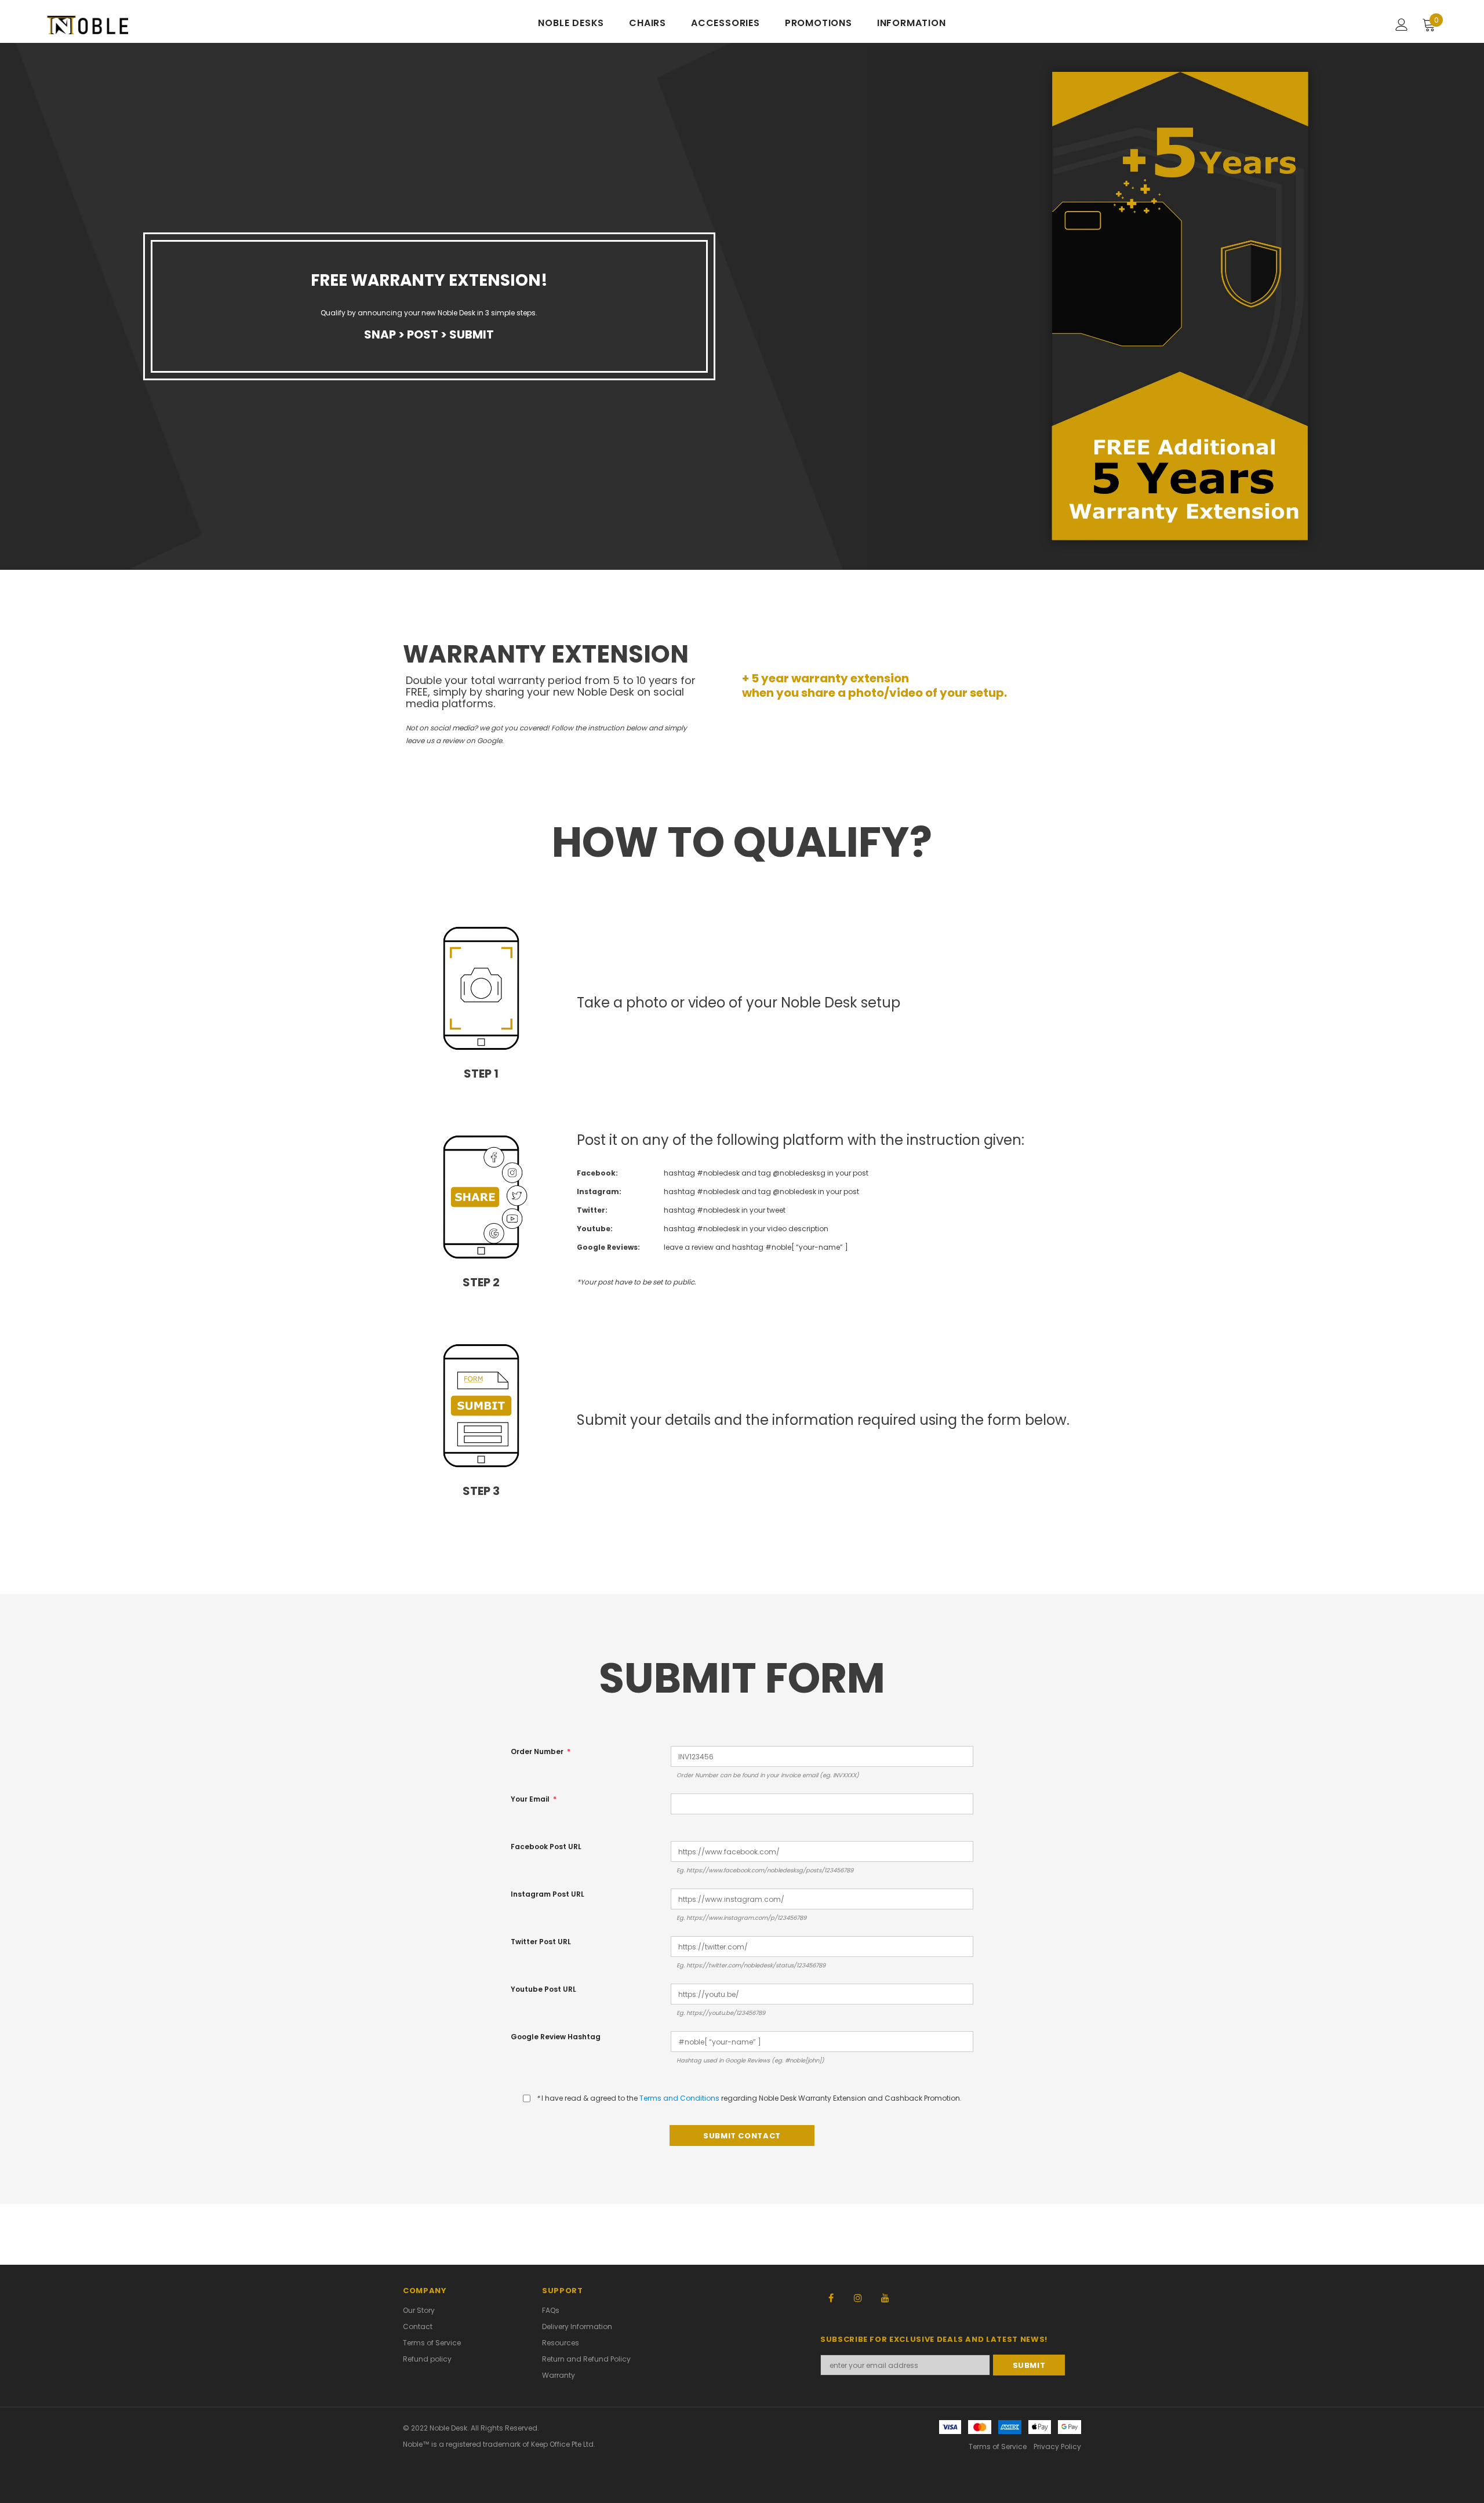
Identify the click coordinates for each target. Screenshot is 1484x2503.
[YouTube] (885, 2297)
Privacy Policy (1057, 2446)
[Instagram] (858, 2297)
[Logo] (115, 25)
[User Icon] (1402, 25)
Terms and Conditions (679, 2098)
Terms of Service (998, 2446)
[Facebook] (831, 2297)
